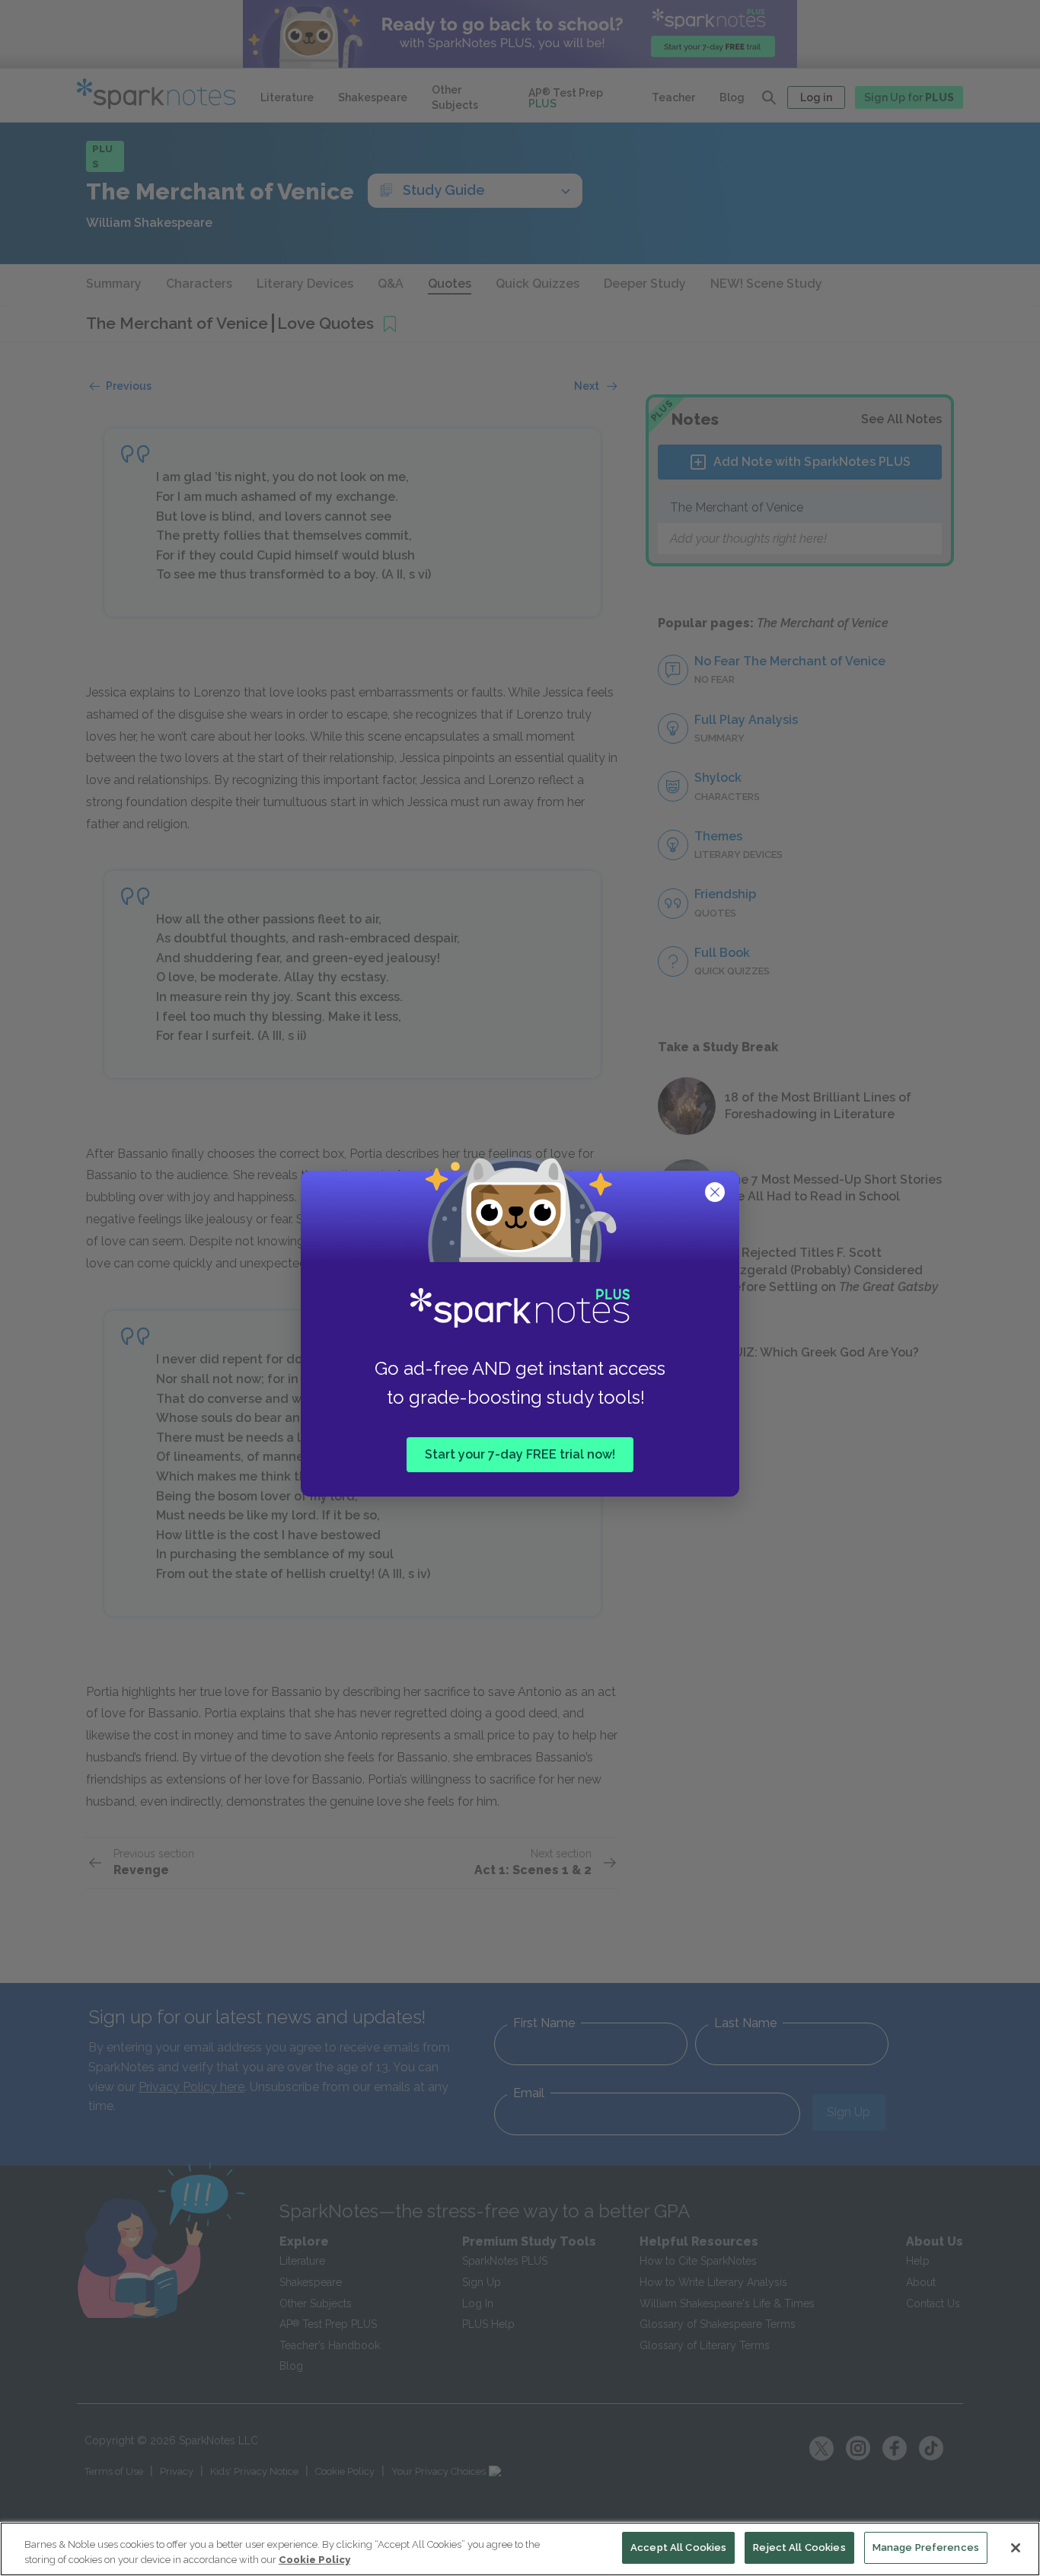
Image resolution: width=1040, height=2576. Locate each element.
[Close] (1016, 2548)
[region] (520, 2549)
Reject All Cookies (799, 2547)
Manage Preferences (926, 2547)
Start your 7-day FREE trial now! (520, 1454)
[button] (716, 1194)
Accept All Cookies (678, 2547)
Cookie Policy (314, 2560)
